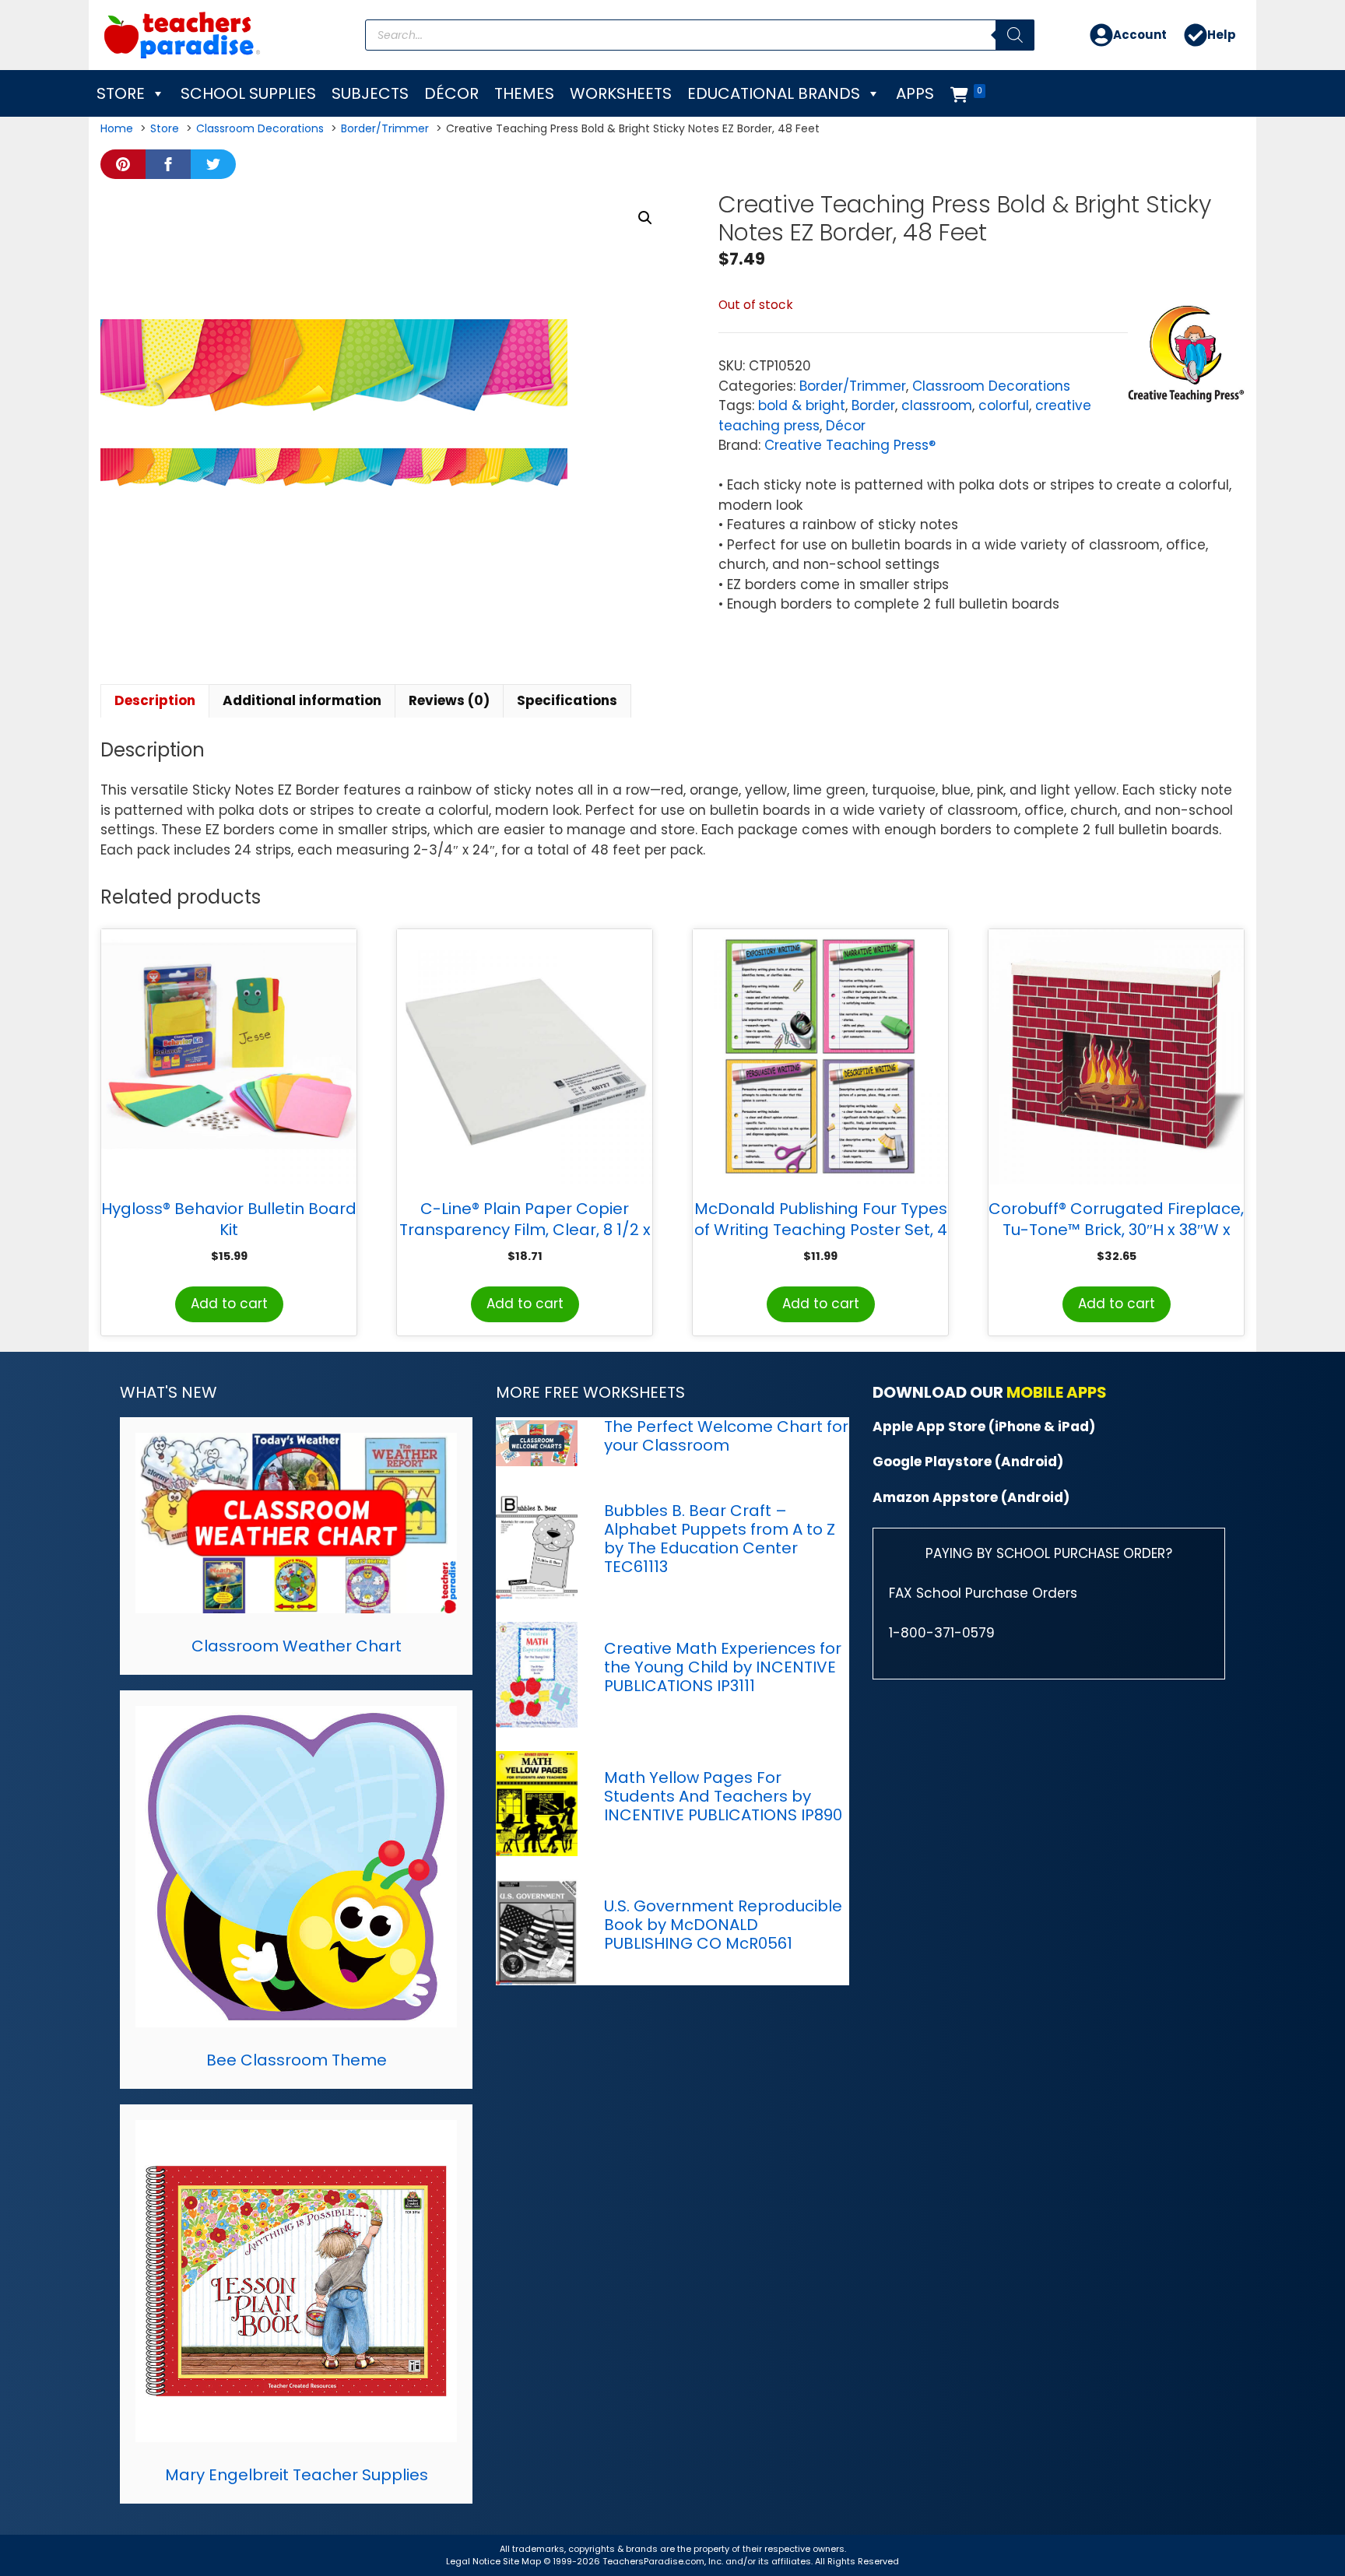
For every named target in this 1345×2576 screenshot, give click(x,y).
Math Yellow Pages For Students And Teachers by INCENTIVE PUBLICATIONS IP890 (723, 1796)
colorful (1004, 405)
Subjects (370, 93)
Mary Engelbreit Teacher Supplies (297, 2475)
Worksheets (621, 93)
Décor (451, 93)
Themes (524, 93)
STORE (121, 93)
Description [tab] (155, 700)
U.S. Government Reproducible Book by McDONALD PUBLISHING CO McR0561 (723, 1925)
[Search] (1015, 35)
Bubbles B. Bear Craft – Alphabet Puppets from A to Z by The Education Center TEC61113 (720, 1539)
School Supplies (248, 93)
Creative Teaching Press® (850, 445)
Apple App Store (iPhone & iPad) (984, 1427)
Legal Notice (473, 2561)
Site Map (523, 2561)
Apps (915, 93)
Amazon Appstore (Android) (971, 1497)
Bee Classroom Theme (297, 2060)
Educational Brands (774, 93)
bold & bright (802, 405)
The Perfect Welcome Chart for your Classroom (726, 1436)
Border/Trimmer (853, 386)
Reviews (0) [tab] (449, 700)
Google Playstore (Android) (968, 1462)
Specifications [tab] (567, 700)
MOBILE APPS (1057, 1392)
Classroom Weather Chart (297, 1646)
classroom (937, 405)
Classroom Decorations (991, 386)
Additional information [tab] (302, 700)
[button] (645, 218)
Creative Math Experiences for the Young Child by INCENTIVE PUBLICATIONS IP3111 (723, 1667)
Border (873, 405)
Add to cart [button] (229, 1304)
